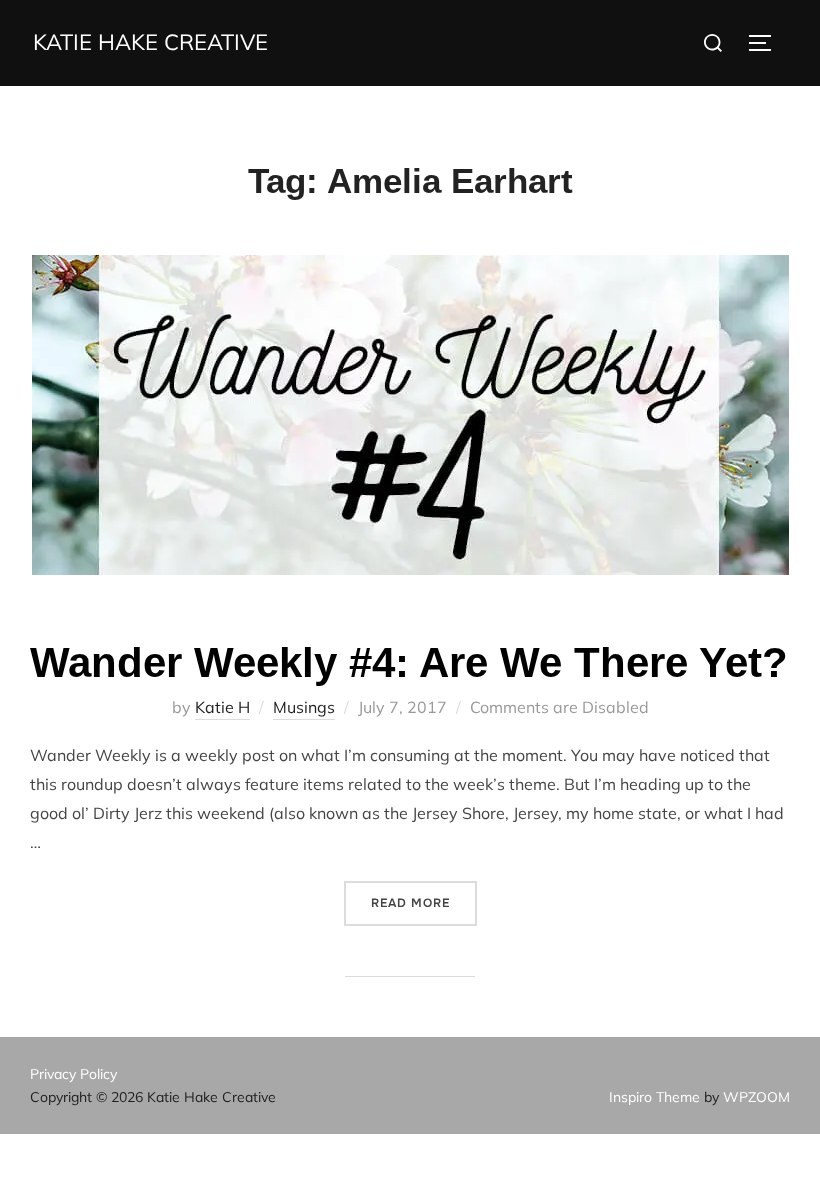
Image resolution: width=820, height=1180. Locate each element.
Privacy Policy (73, 1074)
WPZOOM (756, 1097)
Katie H (222, 707)
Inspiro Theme (654, 1097)
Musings (304, 707)
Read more (424, 902)
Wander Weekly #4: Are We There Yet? (409, 662)
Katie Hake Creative (150, 42)
